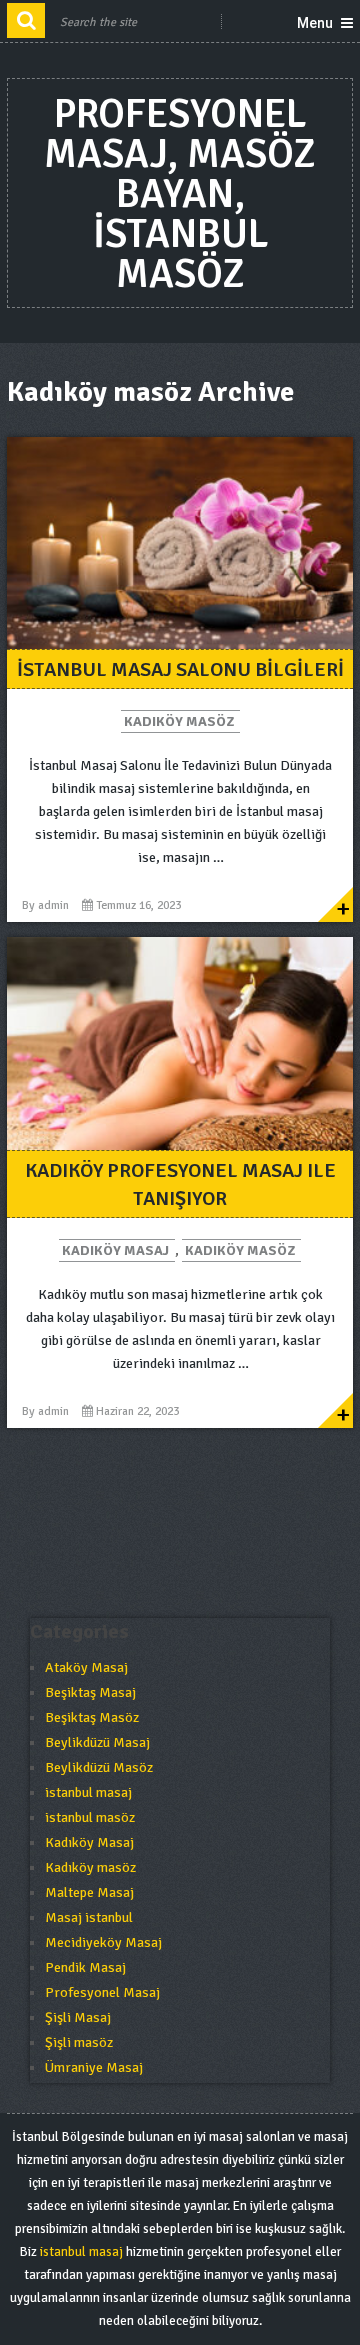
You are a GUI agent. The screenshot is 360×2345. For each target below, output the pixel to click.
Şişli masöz (79, 2042)
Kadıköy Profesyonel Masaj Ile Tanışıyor (180, 1184)
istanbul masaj (88, 1792)
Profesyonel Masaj (102, 1992)
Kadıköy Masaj (115, 1250)
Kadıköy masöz (179, 721)
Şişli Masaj (78, 2017)
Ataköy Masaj (86, 1667)
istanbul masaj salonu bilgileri (180, 669)
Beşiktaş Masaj (90, 1692)
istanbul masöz (90, 1817)
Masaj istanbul (89, 1917)
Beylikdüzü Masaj (97, 1742)
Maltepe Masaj (89, 1892)
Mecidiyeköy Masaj (103, 1942)
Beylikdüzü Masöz (99, 1767)
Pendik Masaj (85, 1967)
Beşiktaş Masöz (92, 1717)
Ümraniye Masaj (94, 2067)
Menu (315, 23)
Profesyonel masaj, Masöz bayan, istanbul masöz (180, 194)
